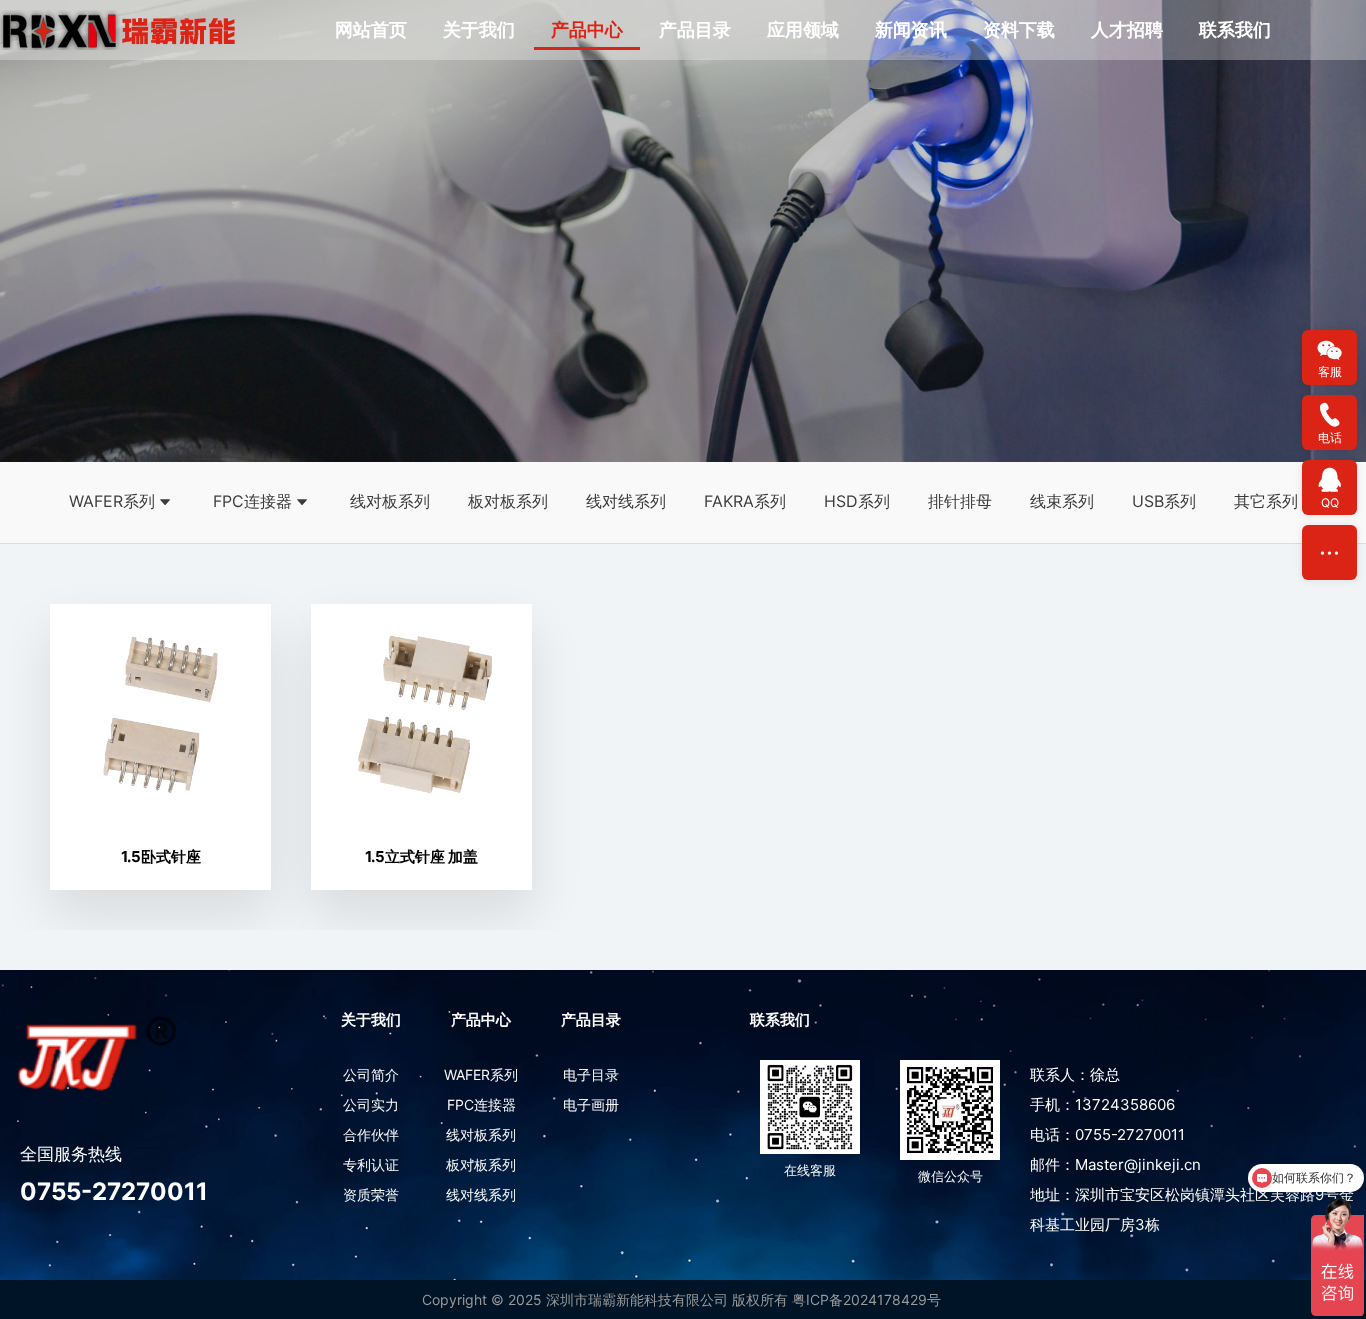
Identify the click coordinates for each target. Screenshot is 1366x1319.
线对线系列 (626, 501)
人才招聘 (1127, 29)
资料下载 (1019, 29)
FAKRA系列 (745, 501)
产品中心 (587, 29)
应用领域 (803, 29)
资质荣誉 (371, 1194)
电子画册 (591, 1104)
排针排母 (960, 501)
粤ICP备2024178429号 (866, 1299)
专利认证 (371, 1164)
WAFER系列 (112, 501)
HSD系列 (857, 501)
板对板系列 (508, 501)
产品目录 (695, 29)
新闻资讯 (911, 29)
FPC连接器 (252, 501)
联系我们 (1235, 29)
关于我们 (479, 29)
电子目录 (591, 1074)
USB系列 (1164, 501)
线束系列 (1062, 501)
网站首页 (371, 29)
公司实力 (371, 1104)
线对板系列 (390, 501)
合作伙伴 (371, 1134)
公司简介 (371, 1074)
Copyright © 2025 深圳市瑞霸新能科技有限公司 (575, 1299)
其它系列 (1266, 501)
